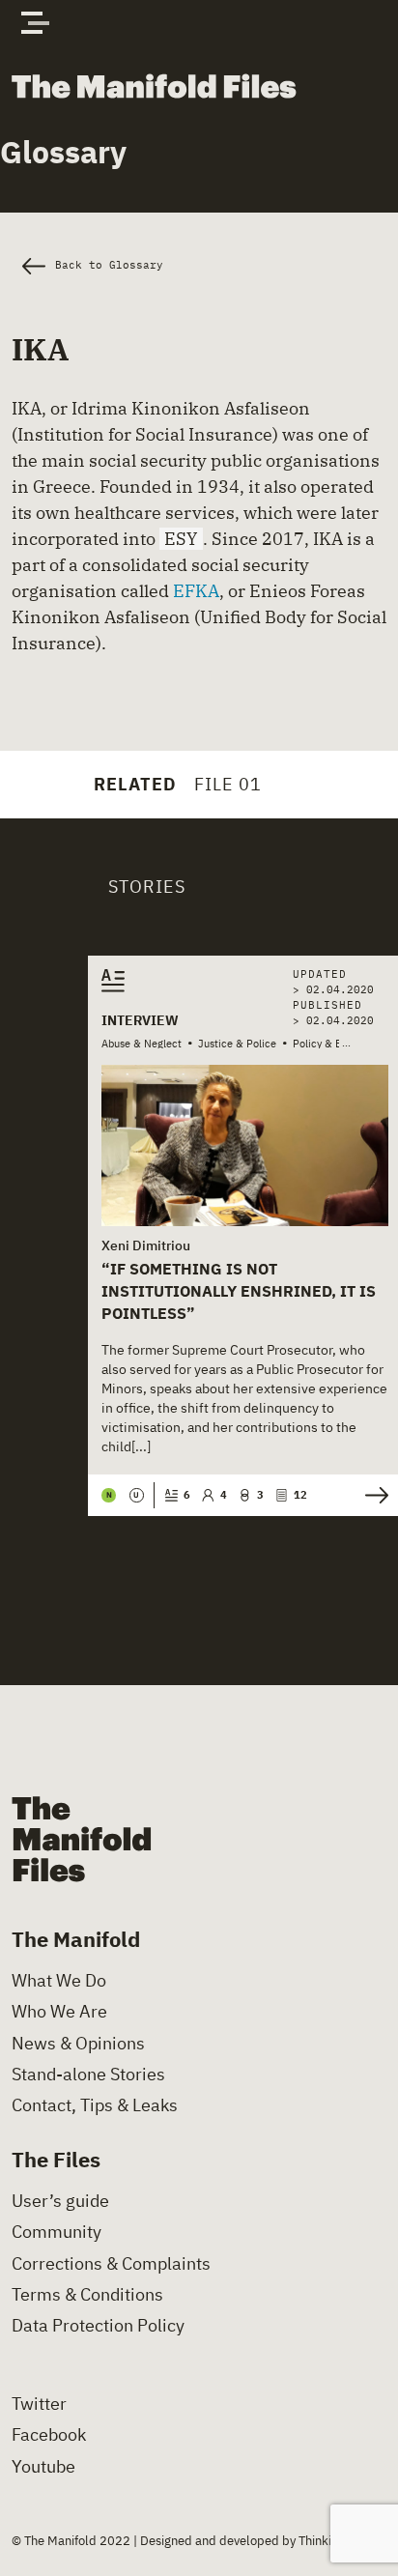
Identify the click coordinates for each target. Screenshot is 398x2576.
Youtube (43, 2467)
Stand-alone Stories (88, 2075)
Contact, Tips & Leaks (95, 2105)
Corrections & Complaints (111, 2264)
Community (57, 2232)
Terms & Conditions (87, 2295)
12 (300, 1495)
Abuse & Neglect (142, 1044)
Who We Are (59, 2012)
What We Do (59, 1981)
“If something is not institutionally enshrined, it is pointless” (239, 1290)
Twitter (39, 2404)
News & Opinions (78, 2044)
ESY (181, 539)
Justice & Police (237, 1044)
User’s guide (60, 2201)
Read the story (371, 1495)
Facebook (49, 2435)
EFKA (196, 591)
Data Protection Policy (98, 2326)
